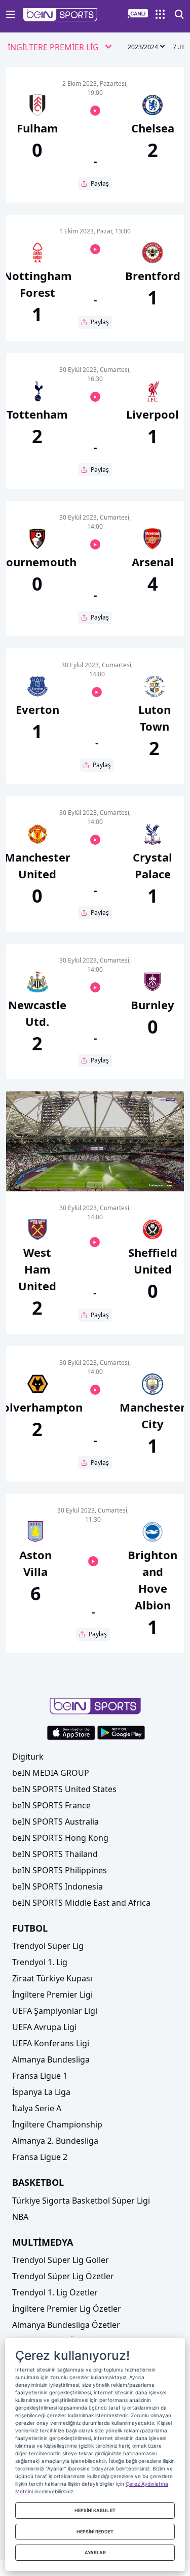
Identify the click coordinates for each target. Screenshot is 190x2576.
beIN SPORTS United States (64, 1789)
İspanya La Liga (41, 2092)
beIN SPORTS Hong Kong (60, 1838)
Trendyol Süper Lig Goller (61, 2260)
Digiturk (28, 1757)
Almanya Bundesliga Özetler (66, 2325)
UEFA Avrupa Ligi (44, 2027)
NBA (20, 2217)
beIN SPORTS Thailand (55, 1854)
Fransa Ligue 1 (40, 2076)
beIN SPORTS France (51, 1805)
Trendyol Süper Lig (48, 1946)
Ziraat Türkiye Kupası (52, 1978)
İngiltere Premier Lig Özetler (67, 2309)
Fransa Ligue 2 (40, 2157)
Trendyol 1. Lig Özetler (55, 2292)
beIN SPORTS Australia (55, 1822)
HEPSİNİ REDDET (95, 2532)
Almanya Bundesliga (51, 2059)
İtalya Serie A (37, 2108)
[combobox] (60, 48)
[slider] (95, 1159)
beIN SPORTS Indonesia (58, 1886)
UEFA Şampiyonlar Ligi (55, 2011)
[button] (61, 15)
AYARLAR (95, 2552)
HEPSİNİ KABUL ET (95, 2510)
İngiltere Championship (57, 2124)
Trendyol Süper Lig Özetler (63, 2276)
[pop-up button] (151, 1175)
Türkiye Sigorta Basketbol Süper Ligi (81, 2201)
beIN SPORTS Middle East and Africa (81, 1903)
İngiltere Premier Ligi (52, 1995)
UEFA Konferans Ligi (51, 2043)
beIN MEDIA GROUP (51, 1773)
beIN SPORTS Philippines (60, 1870)
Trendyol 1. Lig (40, 1962)
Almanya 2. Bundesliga (55, 2141)
